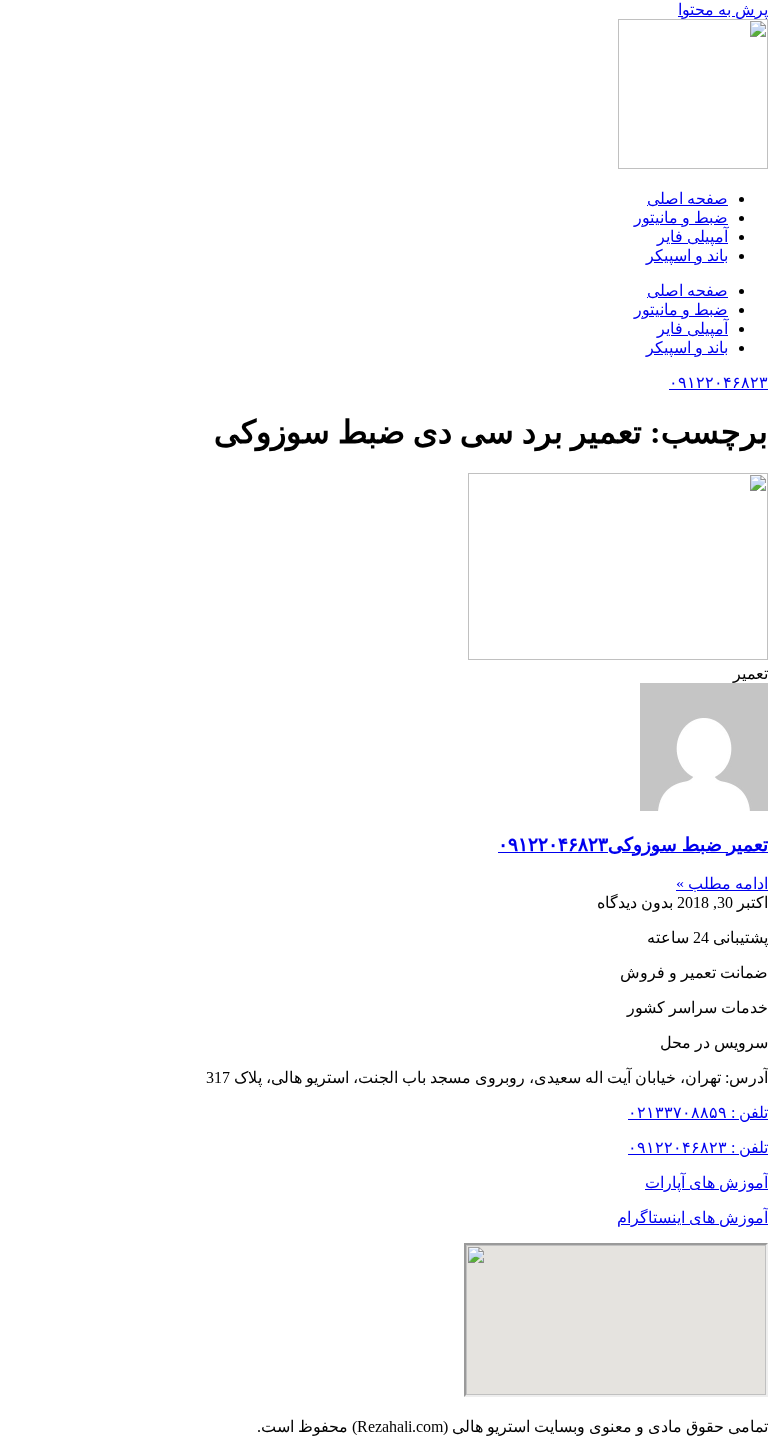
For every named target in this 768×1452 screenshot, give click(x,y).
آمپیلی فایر (692, 236)
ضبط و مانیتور (681, 217)
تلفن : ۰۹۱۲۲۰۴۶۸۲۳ (698, 1147)
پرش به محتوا (723, 9)
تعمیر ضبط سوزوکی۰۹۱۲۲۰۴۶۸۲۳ (633, 844)
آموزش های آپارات (706, 1182)
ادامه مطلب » (722, 883)
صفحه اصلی (687, 198)
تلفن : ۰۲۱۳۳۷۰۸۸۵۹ (698, 1112)
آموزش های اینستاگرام (692, 1217)
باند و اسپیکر (687, 255)
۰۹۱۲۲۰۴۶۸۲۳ (718, 382)
